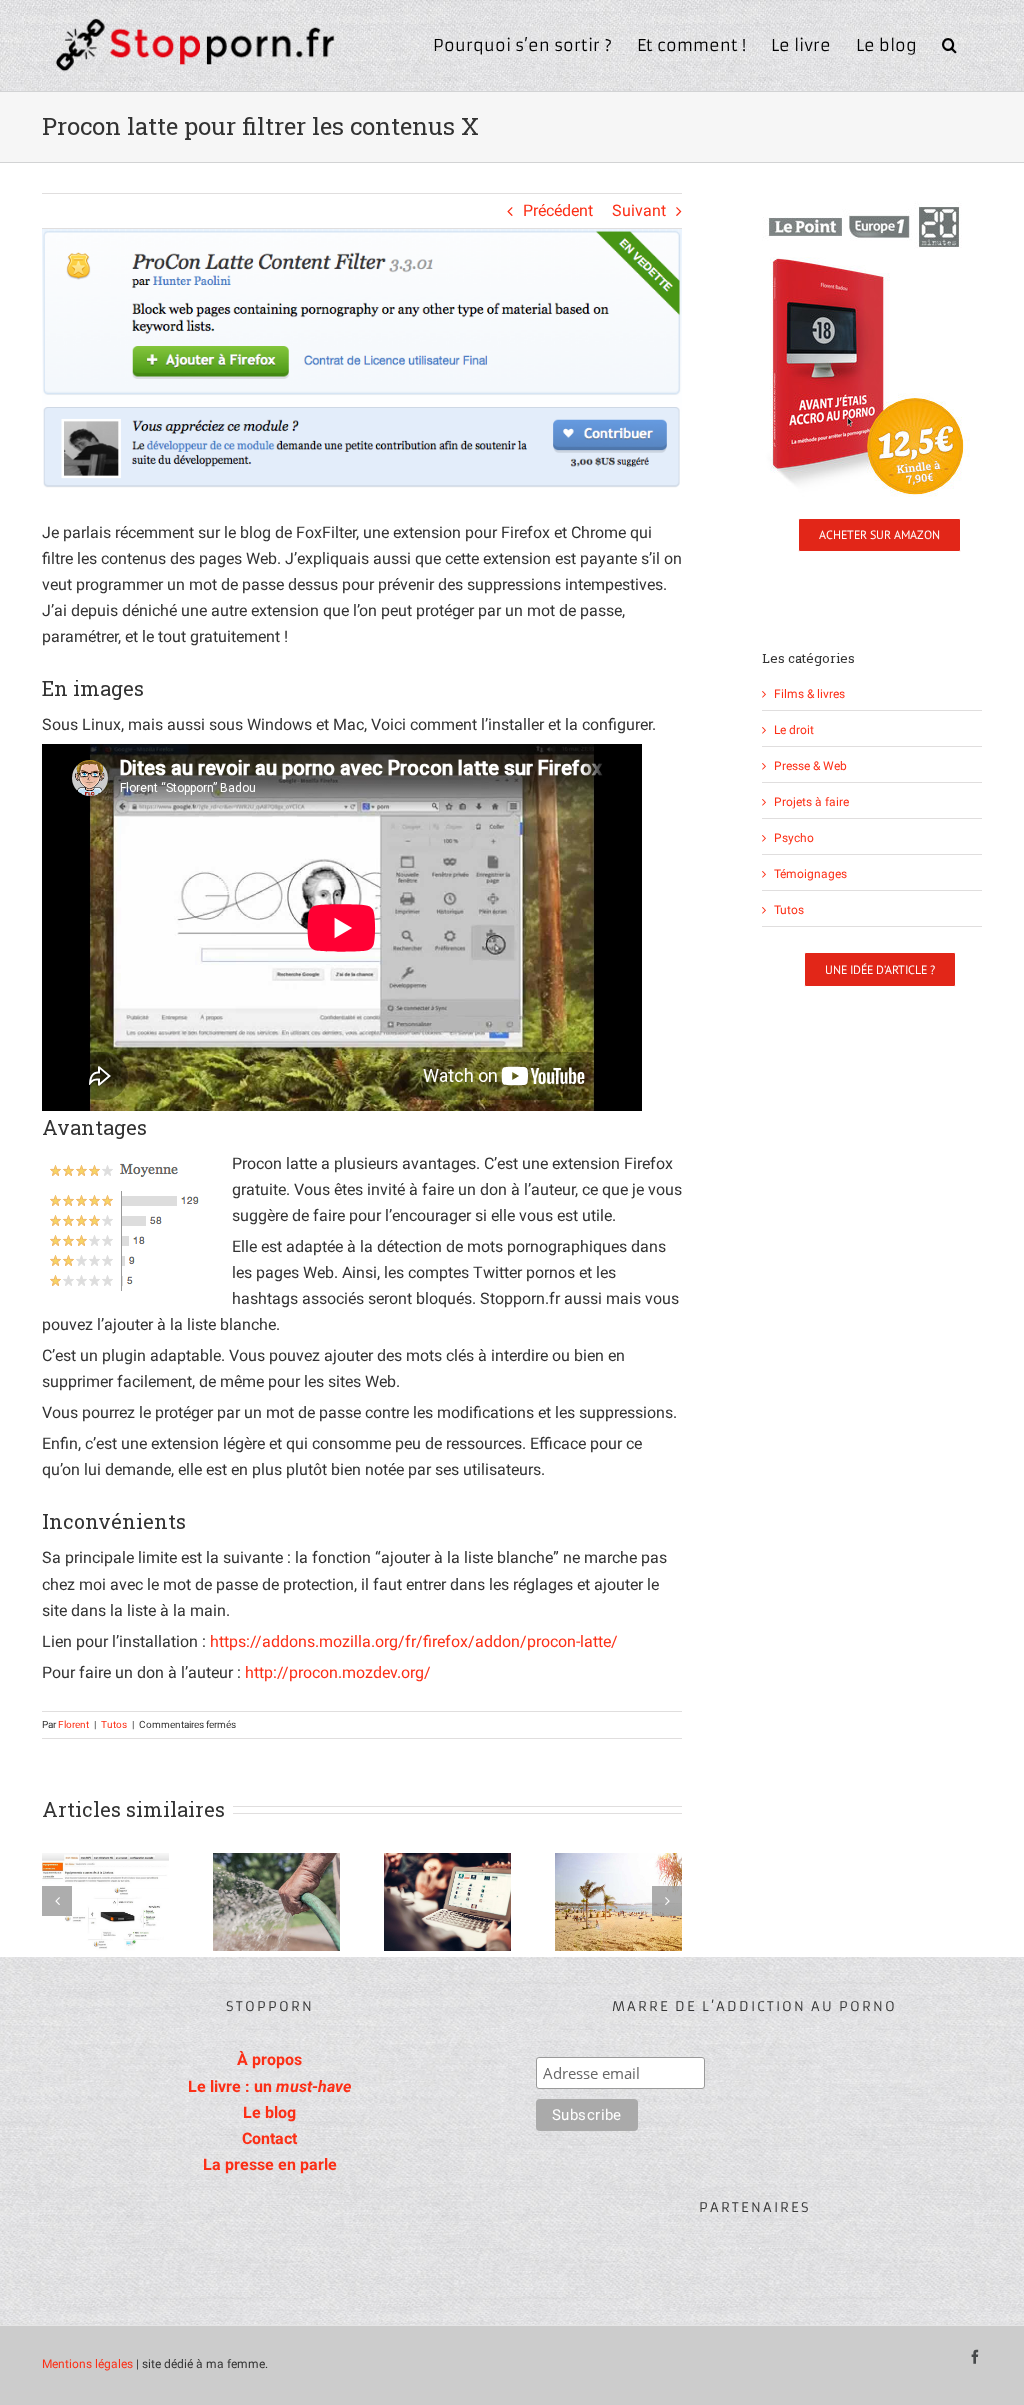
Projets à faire (811, 801)
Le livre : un (269, 2086)
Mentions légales (87, 2364)
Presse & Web (810, 765)
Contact (269, 2138)
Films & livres (809, 693)
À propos (269, 2059)
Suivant (639, 210)
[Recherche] (949, 43)
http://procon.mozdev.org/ (338, 1672)
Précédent (558, 210)
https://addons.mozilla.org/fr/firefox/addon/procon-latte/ (414, 1641)
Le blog (269, 2112)
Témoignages (810, 873)
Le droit (794, 729)
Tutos (114, 1724)
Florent (73, 1724)
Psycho (794, 837)
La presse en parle (270, 2164)
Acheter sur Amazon (879, 534)
